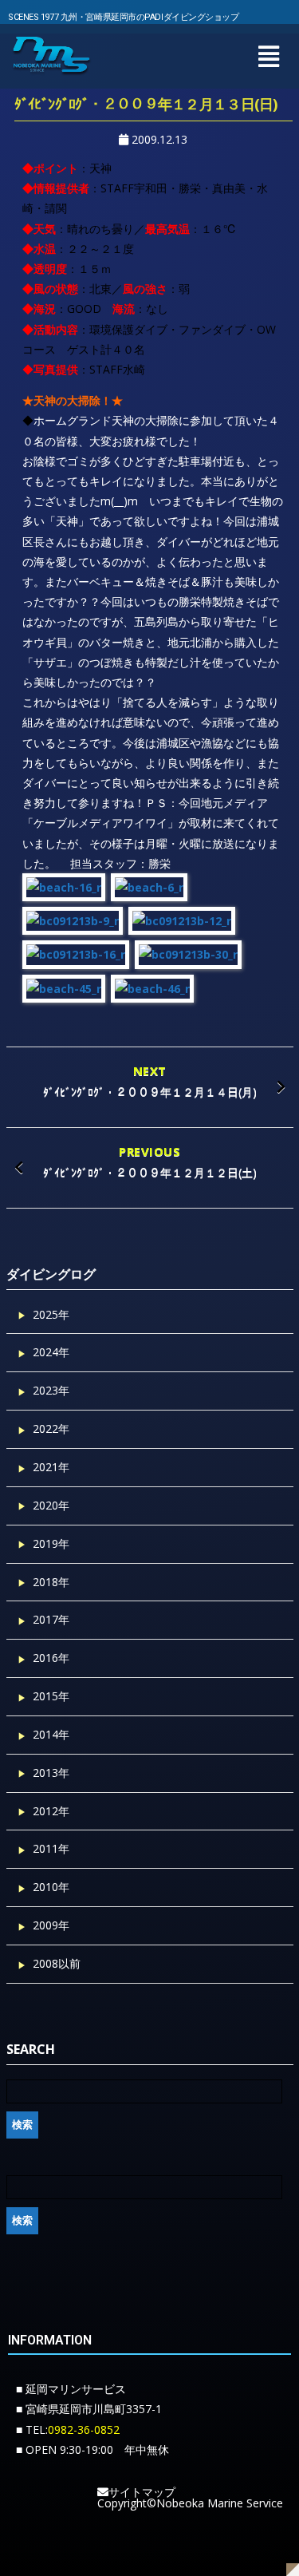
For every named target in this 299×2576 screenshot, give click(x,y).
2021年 (51, 1467)
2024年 (51, 1352)
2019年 (51, 1543)
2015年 (51, 1696)
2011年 (51, 1848)
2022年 (51, 1428)
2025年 (51, 1314)
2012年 (51, 1811)
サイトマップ (142, 2492)
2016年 (51, 1658)
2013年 (51, 1773)
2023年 (51, 1390)
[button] (268, 56)
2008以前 (57, 1963)
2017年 (51, 1619)
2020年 (51, 1505)
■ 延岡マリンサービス (71, 2389)
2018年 (51, 1582)
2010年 (51, 1887)
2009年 (51, 1925)
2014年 (51, 1734)
